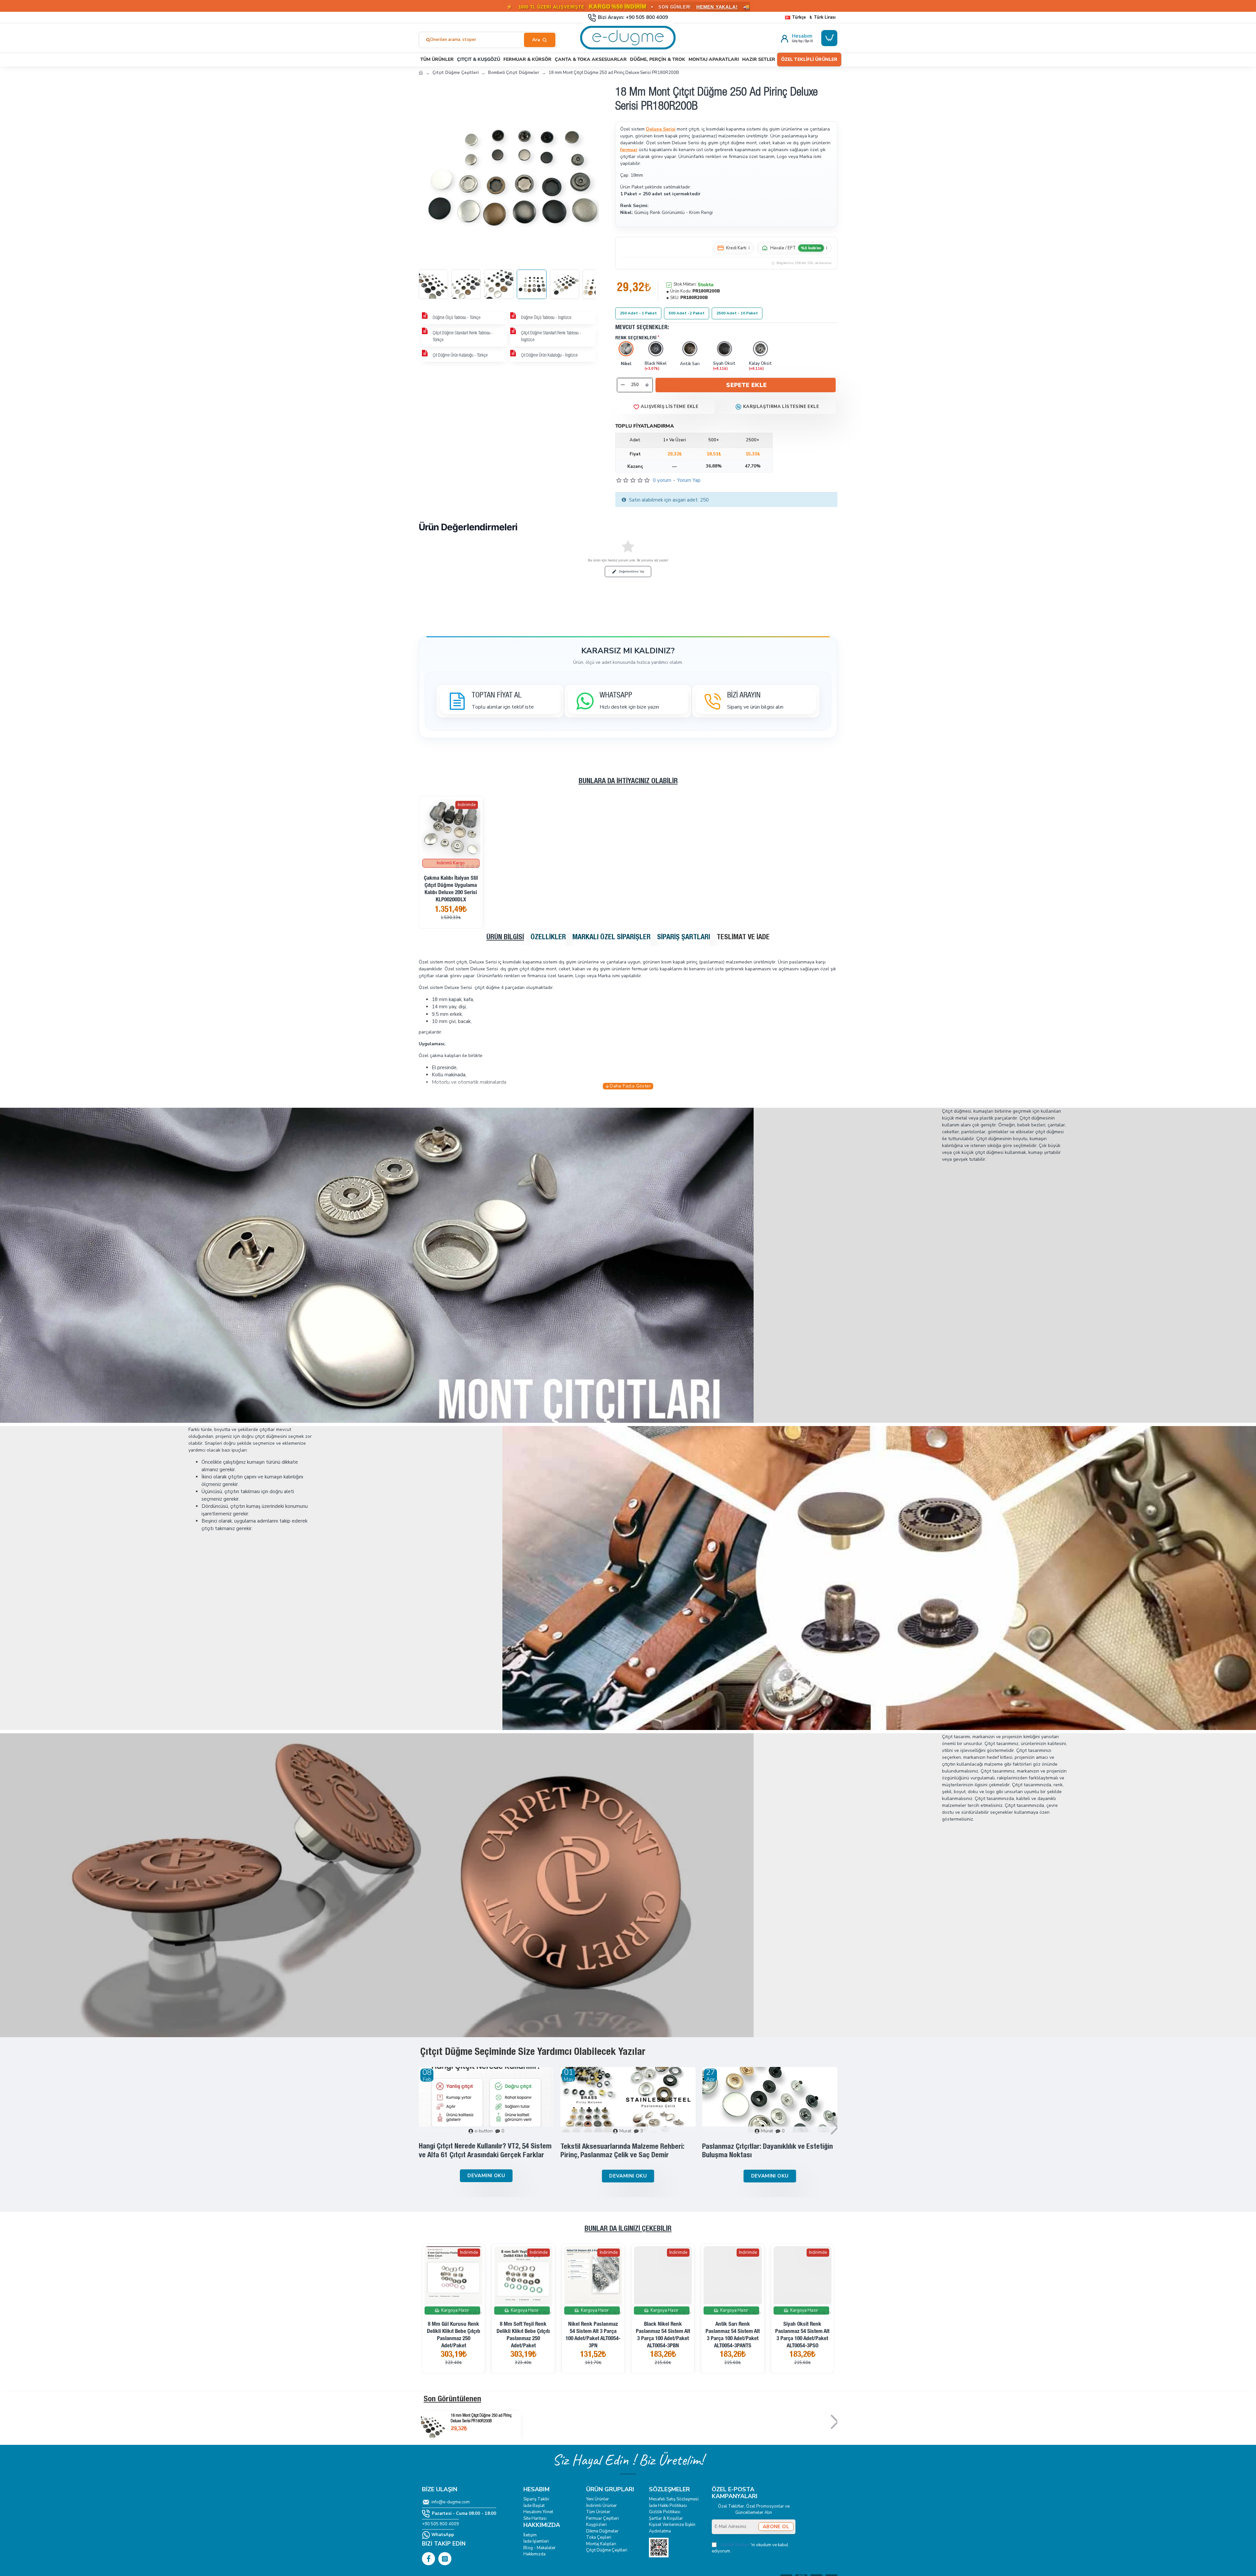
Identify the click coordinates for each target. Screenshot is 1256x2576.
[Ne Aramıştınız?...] (540, 40)
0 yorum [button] (662, 480)
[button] (746, 385)
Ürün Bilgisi (505, 938)
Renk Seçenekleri (636, 338)
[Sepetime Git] (829, 38)
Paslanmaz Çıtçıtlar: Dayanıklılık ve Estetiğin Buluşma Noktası (768, 2151)
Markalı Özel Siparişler (611, 938)
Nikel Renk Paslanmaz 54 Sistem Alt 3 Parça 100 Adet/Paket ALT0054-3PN (802, 2335)
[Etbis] (659, 2548)
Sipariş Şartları (684, 938)
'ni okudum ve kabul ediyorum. (750, 2548)
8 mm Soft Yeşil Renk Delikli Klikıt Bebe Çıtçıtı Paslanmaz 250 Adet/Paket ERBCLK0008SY (733, 2339)
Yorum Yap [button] (689, 480)
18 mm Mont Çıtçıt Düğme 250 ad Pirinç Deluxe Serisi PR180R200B (481, 2419)
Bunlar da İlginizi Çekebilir (628, 2229)
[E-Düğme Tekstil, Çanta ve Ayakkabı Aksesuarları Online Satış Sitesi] (421, 72)
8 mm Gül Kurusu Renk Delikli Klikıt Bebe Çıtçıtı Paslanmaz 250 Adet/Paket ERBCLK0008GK (663, 2339)
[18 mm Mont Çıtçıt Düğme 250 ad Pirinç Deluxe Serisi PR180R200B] (433, 2426)
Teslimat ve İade (743, 938)
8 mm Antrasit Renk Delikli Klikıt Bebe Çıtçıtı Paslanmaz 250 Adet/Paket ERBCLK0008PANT (523, 2339)
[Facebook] (428, 2559)
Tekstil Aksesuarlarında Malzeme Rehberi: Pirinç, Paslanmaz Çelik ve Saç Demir (622, 2151)
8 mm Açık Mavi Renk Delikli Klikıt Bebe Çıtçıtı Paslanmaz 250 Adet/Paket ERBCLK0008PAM (593, 2339)
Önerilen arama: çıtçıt (451, 40)
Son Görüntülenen (452, 2400)
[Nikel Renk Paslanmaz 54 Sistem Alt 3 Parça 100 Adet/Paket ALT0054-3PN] (802, 2275)
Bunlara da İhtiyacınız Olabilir (628, 782)
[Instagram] (445, 2559)
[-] (623, 385)
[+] (647, 385)
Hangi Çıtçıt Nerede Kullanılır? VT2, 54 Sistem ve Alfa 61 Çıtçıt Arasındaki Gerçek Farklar (485, 2151)
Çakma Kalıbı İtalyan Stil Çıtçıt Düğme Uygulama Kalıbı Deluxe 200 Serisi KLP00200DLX (451, 889)
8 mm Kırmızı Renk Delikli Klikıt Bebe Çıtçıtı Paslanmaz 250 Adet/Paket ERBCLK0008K (454, 2339)
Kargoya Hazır (455, 2310)
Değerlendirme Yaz (632, 571)
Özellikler (548, 938)
